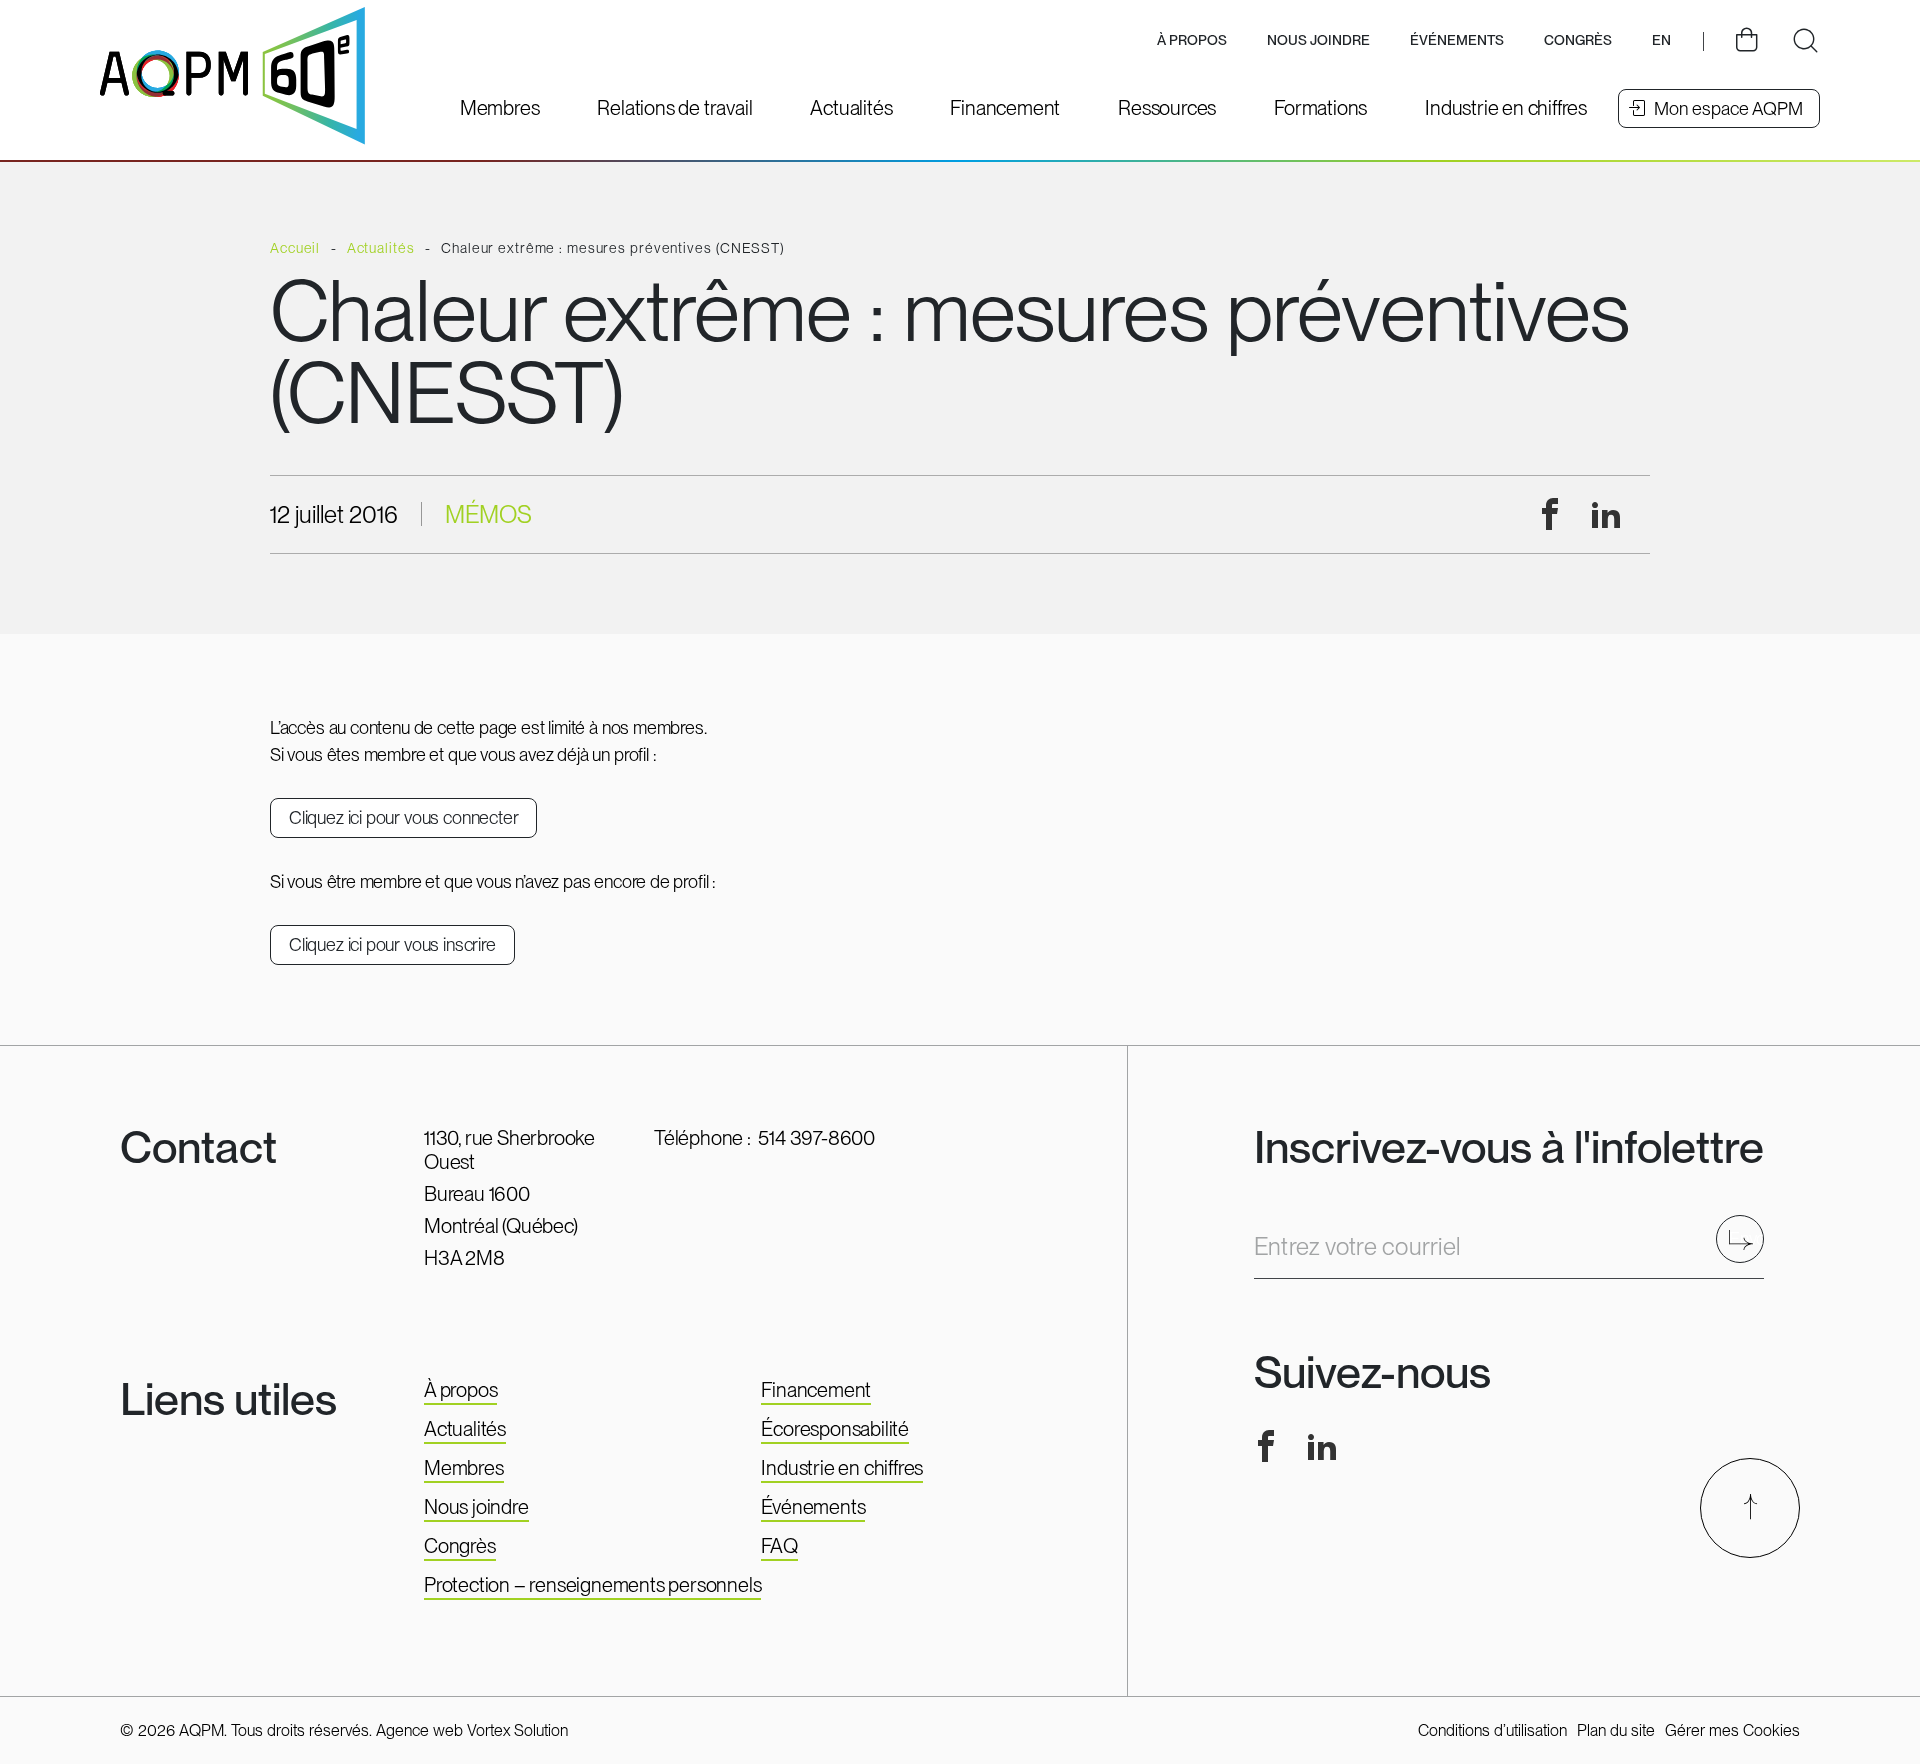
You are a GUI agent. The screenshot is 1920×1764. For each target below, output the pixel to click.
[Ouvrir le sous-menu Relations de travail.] (674, 108)
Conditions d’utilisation (1492, 1730)
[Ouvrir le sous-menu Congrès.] (1578, 41)
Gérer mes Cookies (1732, 1730)
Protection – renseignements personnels (592, 1585)
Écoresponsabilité (835, 1429)
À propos (460, 1390)
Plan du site (1616, 1730)
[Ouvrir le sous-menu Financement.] (1005, 108)
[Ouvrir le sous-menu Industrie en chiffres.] (1506, 108)
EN (1661, 40)
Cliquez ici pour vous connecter (403, 817)
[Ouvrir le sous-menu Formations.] (1320, 108)
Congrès (460, 1546)
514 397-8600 (816, 1138)
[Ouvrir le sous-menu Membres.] (500, 108)
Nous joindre (1318, 40)
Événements (1457, 40)
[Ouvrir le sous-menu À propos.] (1192, 41)
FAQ (779, 1546)
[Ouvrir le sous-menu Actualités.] (851, 108)
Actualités (465, 1429)
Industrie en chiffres (842, 1468)
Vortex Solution (517, 1730)
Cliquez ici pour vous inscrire (392, 944)
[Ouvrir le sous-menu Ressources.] (1167, 108)
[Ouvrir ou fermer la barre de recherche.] (1805, 41)
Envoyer (1746, 1238)
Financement (816, 1390)
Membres (464, 1468)
